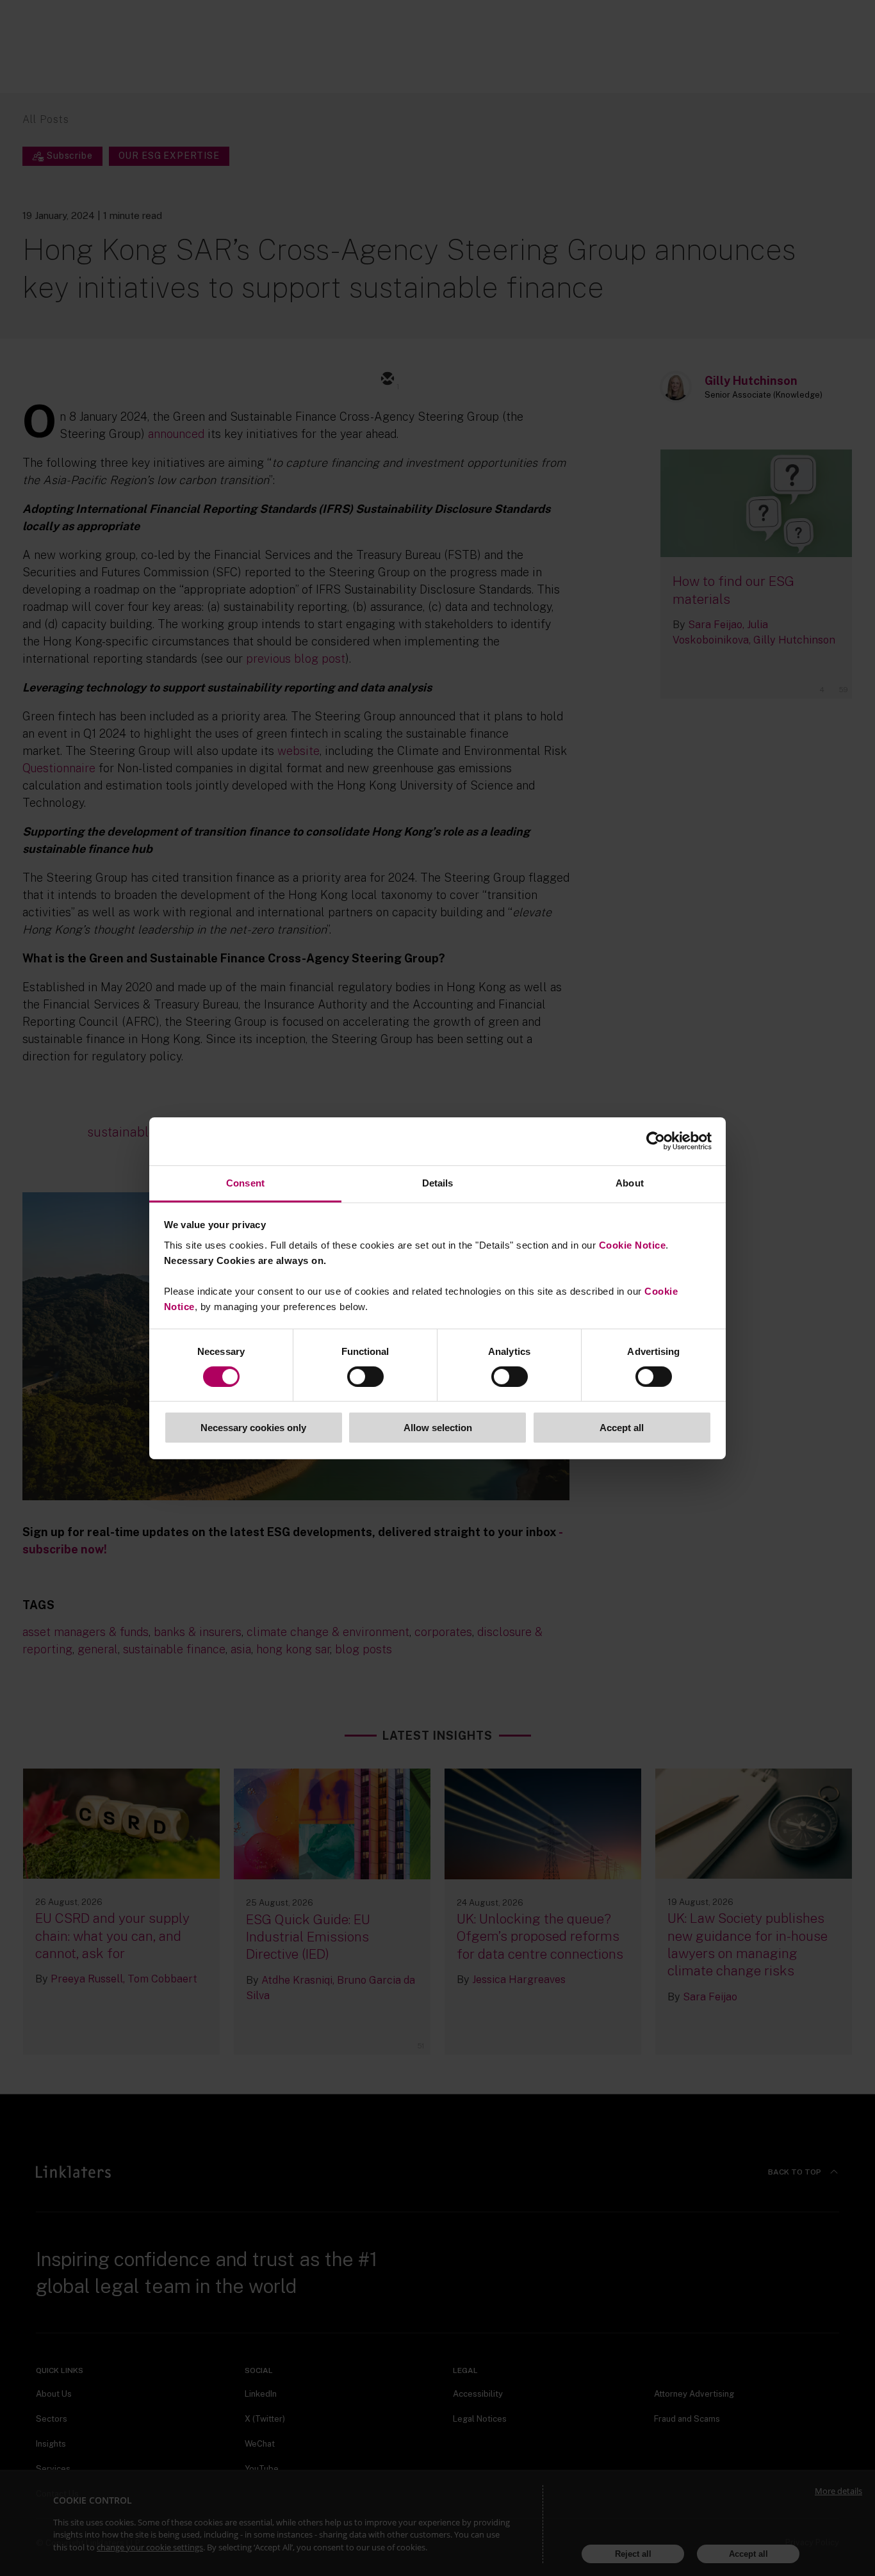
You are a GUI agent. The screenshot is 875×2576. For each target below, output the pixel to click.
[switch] (365, 1377)
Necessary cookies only (253, 1428)
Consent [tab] (245, 1182)
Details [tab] (438, 1182)
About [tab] (630, 1182)
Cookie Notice (633, 1244)
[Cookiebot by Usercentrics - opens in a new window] (656, 1141)
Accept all (622, 1428)
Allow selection (438, 1428)
